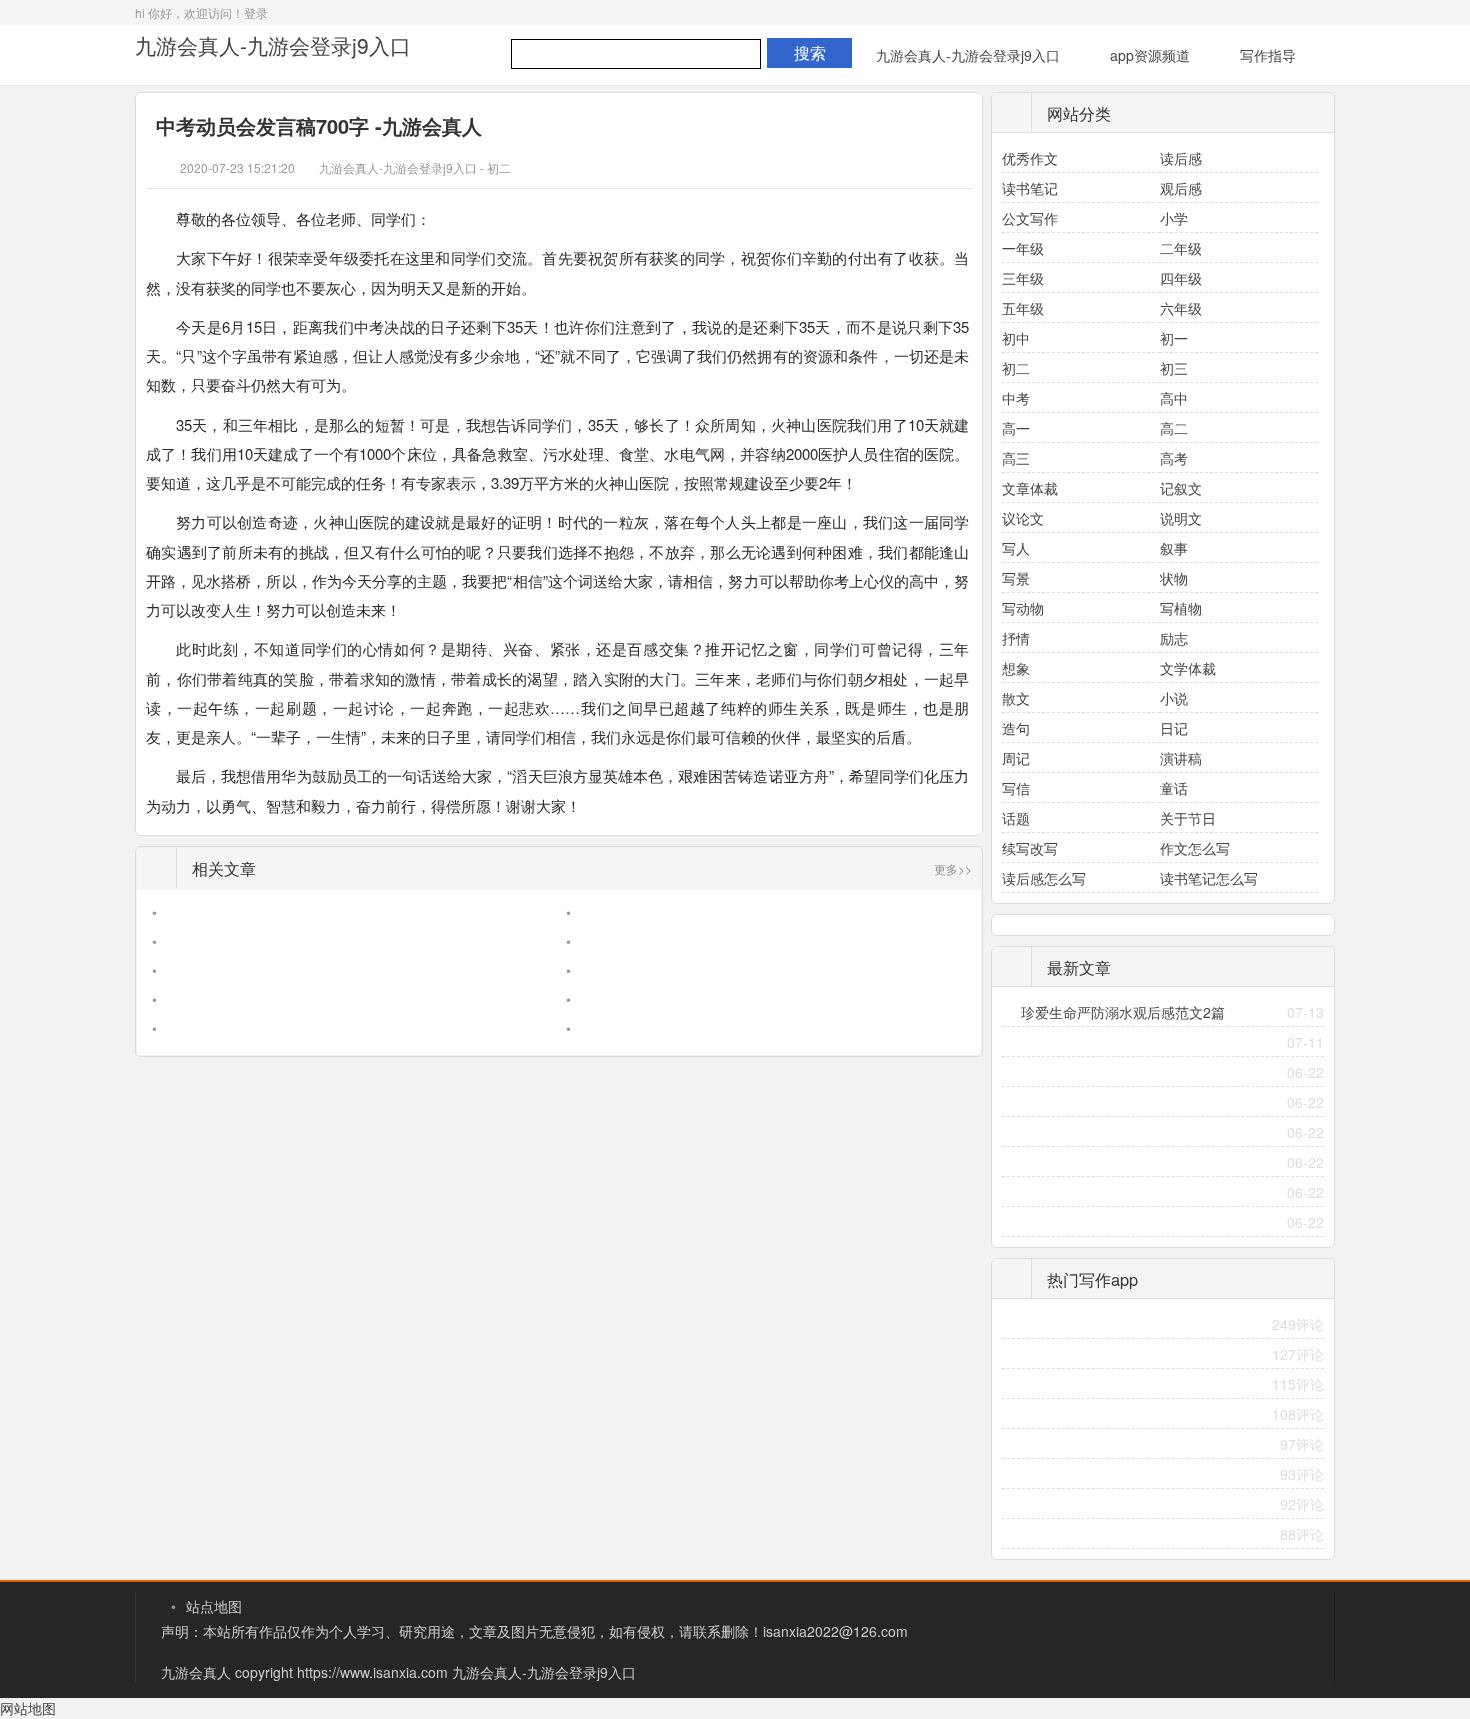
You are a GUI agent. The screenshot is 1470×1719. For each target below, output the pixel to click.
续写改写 (1030, 848)
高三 (1016, 458)
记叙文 (1181, 488)
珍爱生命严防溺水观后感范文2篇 (1123, 1012)
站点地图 (214, 1606)
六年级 (1181, 308)
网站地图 (28, 1708)
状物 (1174, 578)
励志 (1174, 638)
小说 (1174, 698)
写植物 (1181, 608)
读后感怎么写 (1044, 878)
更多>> (953, 868)
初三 (1174, 368)
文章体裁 (1030, 488)
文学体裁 (1188, 668)
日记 (1174, 728)
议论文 (1023, 518)
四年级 (1181, 278)
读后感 (1181, 158)
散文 (1016, 698)
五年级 (1023, 308)
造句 (1016, 728)
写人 (1016, 548)
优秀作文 (1030, 158)
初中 (1016, 338)
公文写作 (1030, 218)
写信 (1016, 788)
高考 (1174, 458)
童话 (1174, 788)
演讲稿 (1181, 758)
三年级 (1023, 278)
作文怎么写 (1195, 848)
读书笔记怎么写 (1209, 878)
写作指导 (1268, 55)
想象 (1016, 668)
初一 (1174, 338)
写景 (1016, 578)
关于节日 (1188, 818)
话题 (1016, 818)
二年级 (1181, 248)
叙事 (1174, 548)
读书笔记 (1030, 188)
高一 (1016, 428)
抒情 (1016, 638)
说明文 (1181, 518)
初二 (499, 167)
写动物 (1023, 608)
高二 (1174, 428)
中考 (1016, 398)
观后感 (1181, 188)
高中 (1174, 398)
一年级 (1023, 248)
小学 (1174, 218)
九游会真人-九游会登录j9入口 (273, 45)
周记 (1016, 758)
